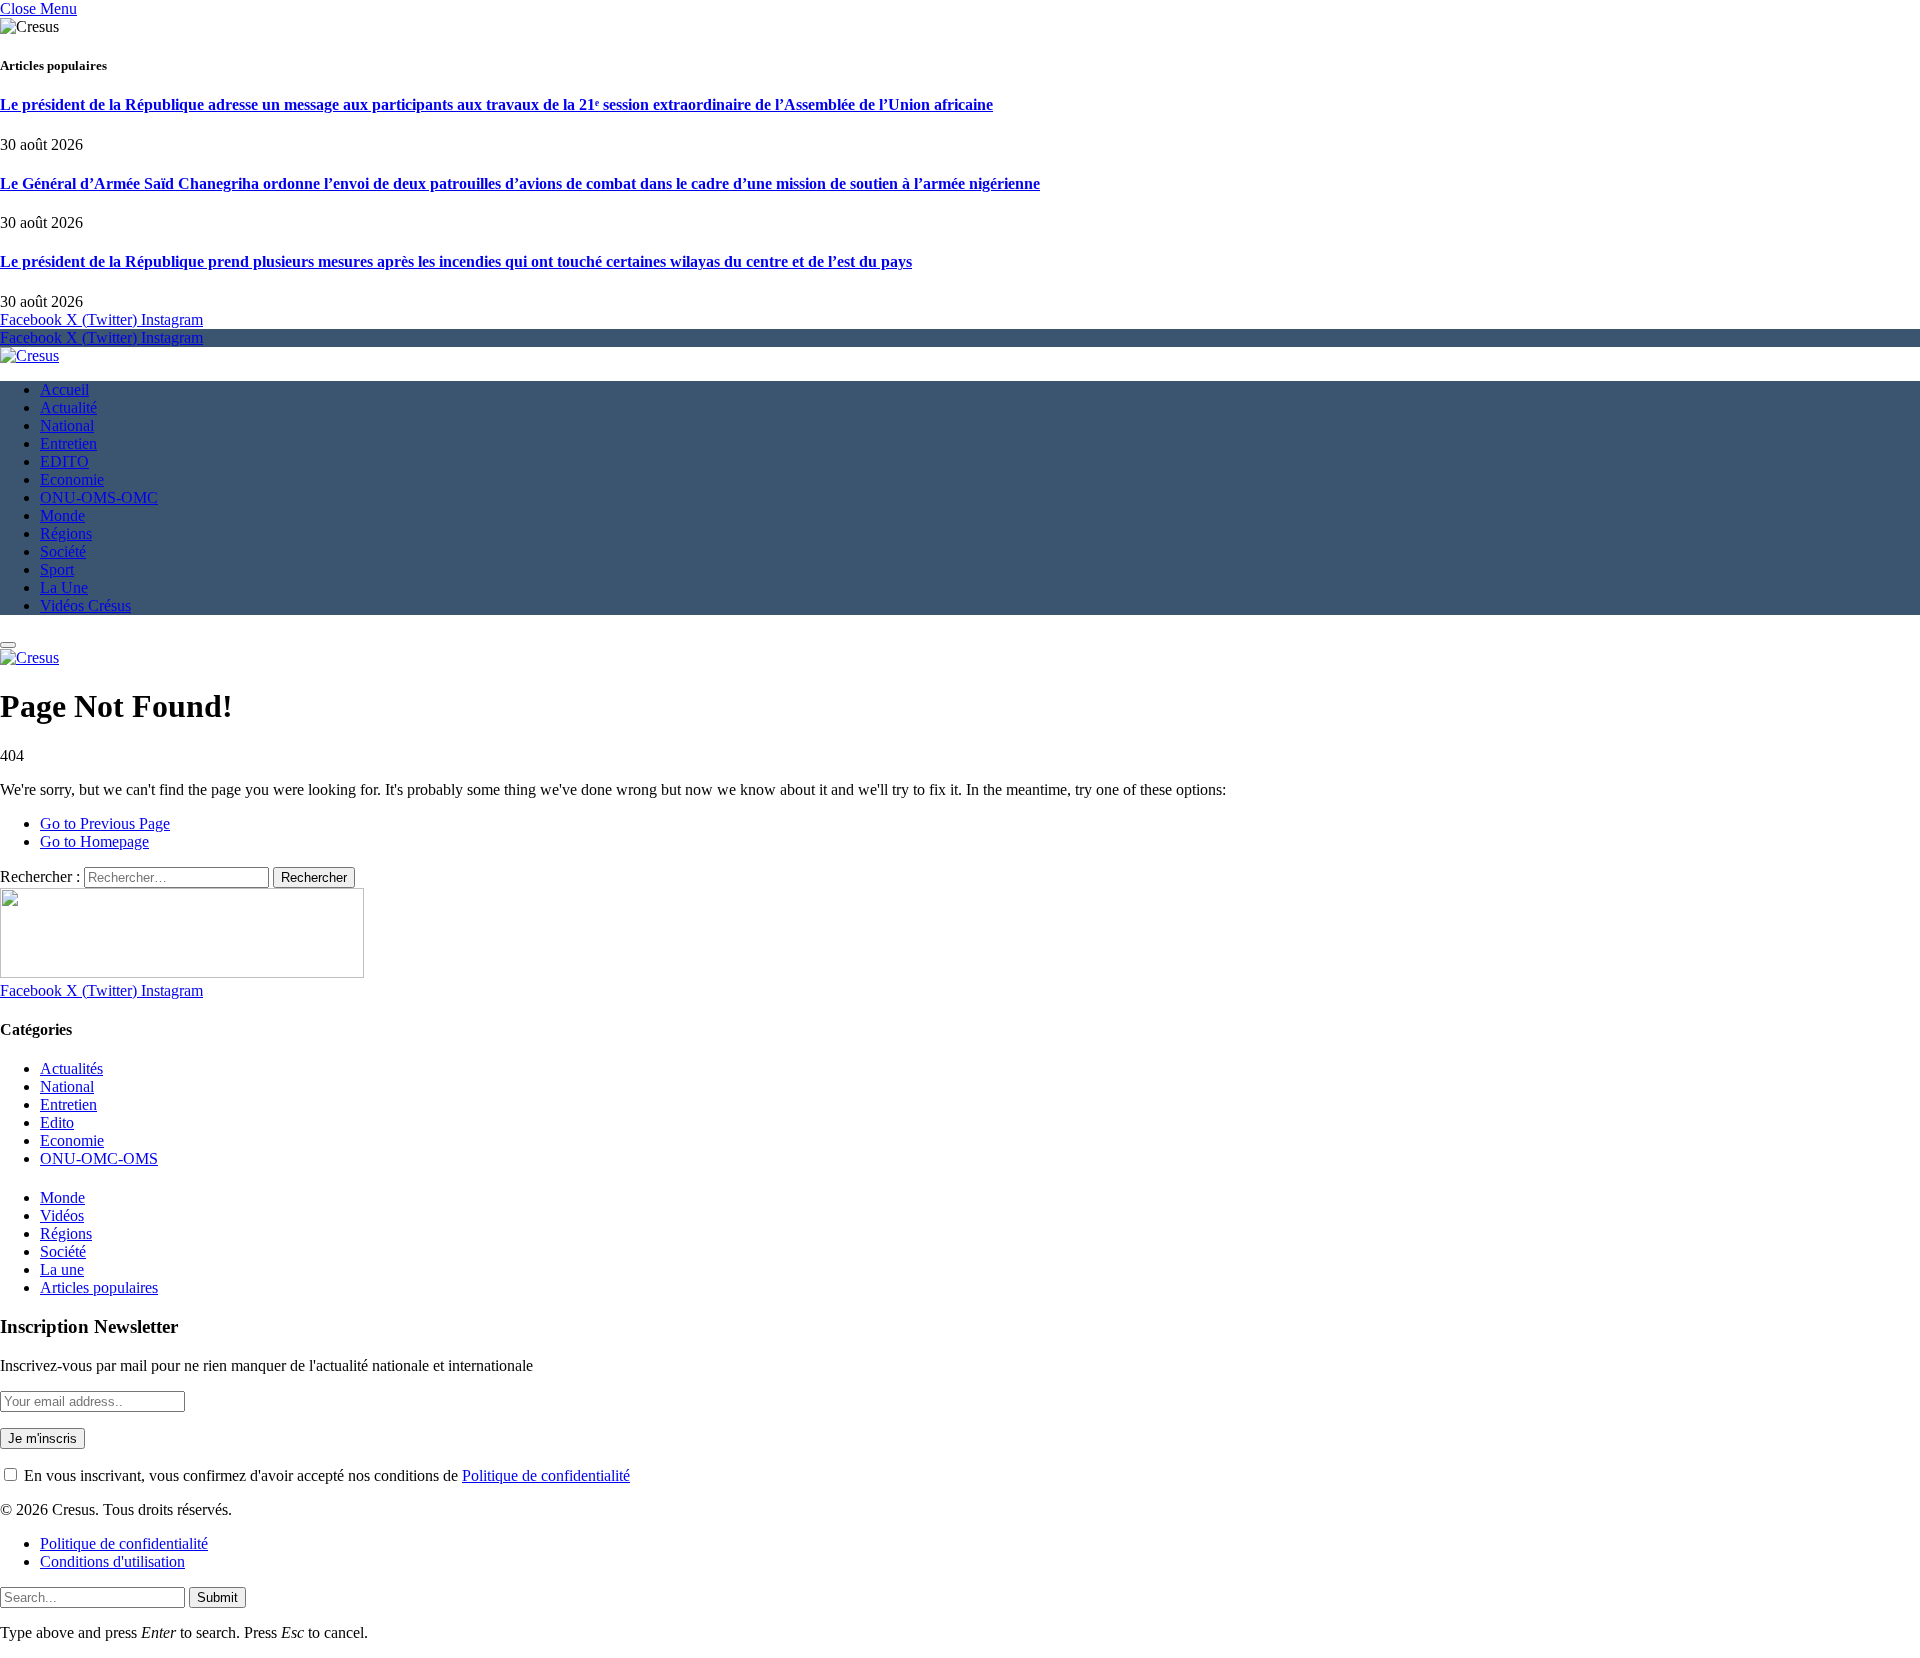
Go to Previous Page (105, 823)
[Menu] (8, 645)
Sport (57, 569)
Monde (62, 515)
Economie (72, 479)
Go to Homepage (94, 841)
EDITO (64, 461)
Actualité (68, 407)
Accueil (64, 389)
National (67, 425)
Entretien (68, 443)
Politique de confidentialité (546, 1475)
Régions (66, 533)
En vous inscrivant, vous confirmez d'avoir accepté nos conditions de (325, 1475)
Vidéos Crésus (85, 605)
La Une (64, 587)
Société (63, 551)
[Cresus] (29, 355)
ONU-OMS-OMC (99, 497)
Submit (217, 1597)
